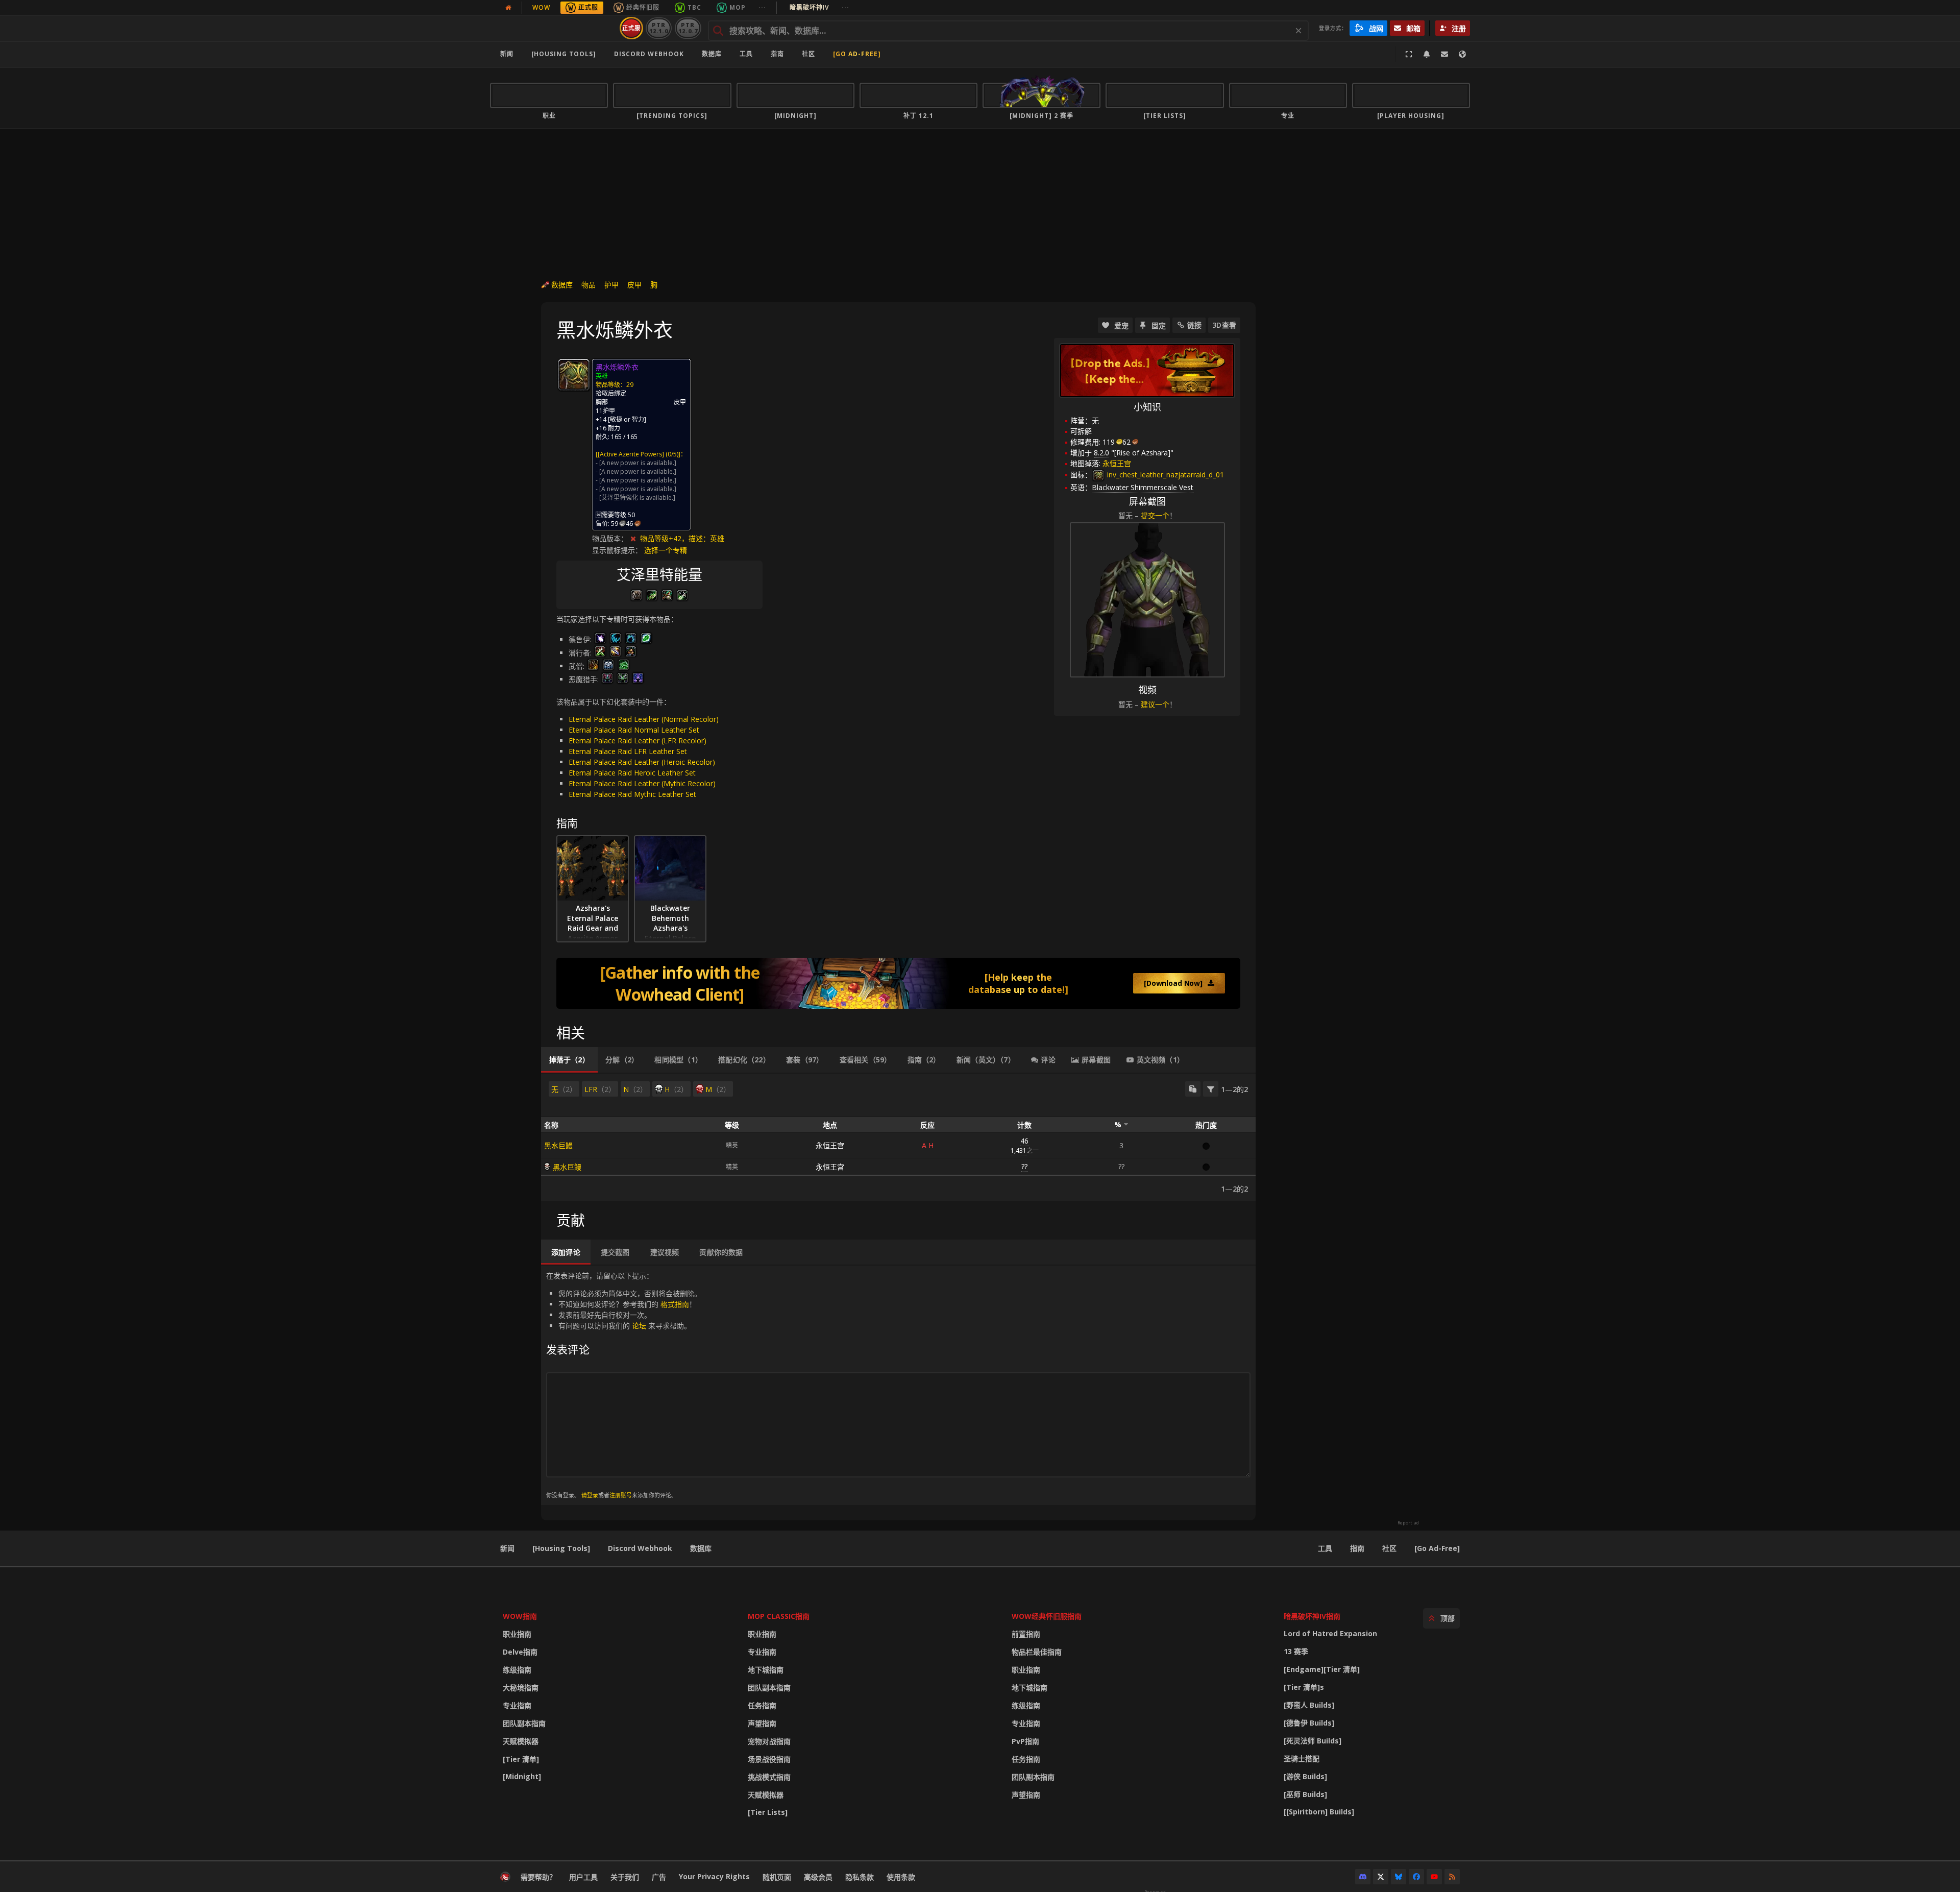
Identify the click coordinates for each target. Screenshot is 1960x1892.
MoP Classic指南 (779, 1616)
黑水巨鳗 (558, 1145)
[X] (1381, 1877)
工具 (1325, 1548)
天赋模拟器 (521, 1741)
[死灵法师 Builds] (1313, 1741)
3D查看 (1224, 325)
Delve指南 (520, 1652)
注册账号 (621, 1495)
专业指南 (517, 1705)
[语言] (1462, 54)
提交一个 (1155, 515)
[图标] (574, 375)
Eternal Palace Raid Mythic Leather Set (632, 794)
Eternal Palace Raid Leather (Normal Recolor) (644, 719)
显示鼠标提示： (618, 550)
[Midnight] (522, 1776)
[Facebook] (1416, 1877)
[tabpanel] (898, 1137)
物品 (589, 285)
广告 (659, 1877)
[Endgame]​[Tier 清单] (1322, 1669)
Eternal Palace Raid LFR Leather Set (628, 751)
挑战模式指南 (769, 1777)
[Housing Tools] (561, 1548)
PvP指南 (1025, 1741)
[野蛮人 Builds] (1309, 1705)
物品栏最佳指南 (1037, 1652)
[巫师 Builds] (1305, 1794)
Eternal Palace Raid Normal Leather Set (634, 730)
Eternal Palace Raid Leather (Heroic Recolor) (642, 762)
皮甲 (634, 285)
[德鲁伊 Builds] (1309, 1723)
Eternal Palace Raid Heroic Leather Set (632, 773)
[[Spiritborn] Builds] (1319, 1812)
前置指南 (1026, 1634)
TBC (694, 7)
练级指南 (517, 1670)
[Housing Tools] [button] (564, 54)
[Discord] (1363, 1877)
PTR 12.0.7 (688, 28)
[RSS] (1452, 1877)
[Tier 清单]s (1304, 1687)
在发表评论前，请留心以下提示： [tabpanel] (624, 1385)
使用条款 (901, 1877)
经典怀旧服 (643, 7)
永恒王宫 (830, 1145)
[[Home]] (553, 28)
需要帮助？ (538, 1877)
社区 (808, 54)
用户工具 (583, 1877)
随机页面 (777, 1877)
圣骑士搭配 (1302, 1758)
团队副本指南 (524, 1723)
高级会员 (818, 1877)
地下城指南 (766, 1670)
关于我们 (625, 1877)
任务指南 (762, 1705)
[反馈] (1444, 54)
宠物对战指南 (769, 1741)
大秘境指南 (521, 1688)
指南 (777, 54)
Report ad (1408, 1523)
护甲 (611, 285)
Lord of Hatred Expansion (1330, 1633)
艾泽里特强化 (620, 498)
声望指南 (762, 1723)
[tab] (569, 1060)
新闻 (507, 54)
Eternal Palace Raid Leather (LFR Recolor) (638, 741)
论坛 (639, 1326)
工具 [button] (746, 54)
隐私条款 (860, 1877)
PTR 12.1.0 (659, 28)
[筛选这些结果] (1211, 1089)
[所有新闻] (508, 8)
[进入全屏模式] (1409, 54)
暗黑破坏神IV (819, 7)
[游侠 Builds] (1305, 1776)
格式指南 (675, 1304)
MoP (738, 7)
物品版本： (610, 538)
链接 (1194, 325)
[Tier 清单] (521, 1759)
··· (762, 7)
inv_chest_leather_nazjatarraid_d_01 (1165, 475)
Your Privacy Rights (714, 1876)
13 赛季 (1296, 1651)
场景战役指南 (769, 1759)
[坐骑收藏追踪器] (898, 983)
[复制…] (1193, 1089)
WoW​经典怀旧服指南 (1047, 1616)
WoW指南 (520, 1616)
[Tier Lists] (768, 1812)
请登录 (590, 1495)
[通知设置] (1427, 54)
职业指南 (517, 1634)
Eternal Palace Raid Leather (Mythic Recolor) (642, 783)
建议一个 (1155, 704)
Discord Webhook (649, 54)
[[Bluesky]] (1399, 1877)
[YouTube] (1434, 1877)
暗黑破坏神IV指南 (1312, 1616)
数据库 (712, 54)
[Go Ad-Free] (857, 54)
